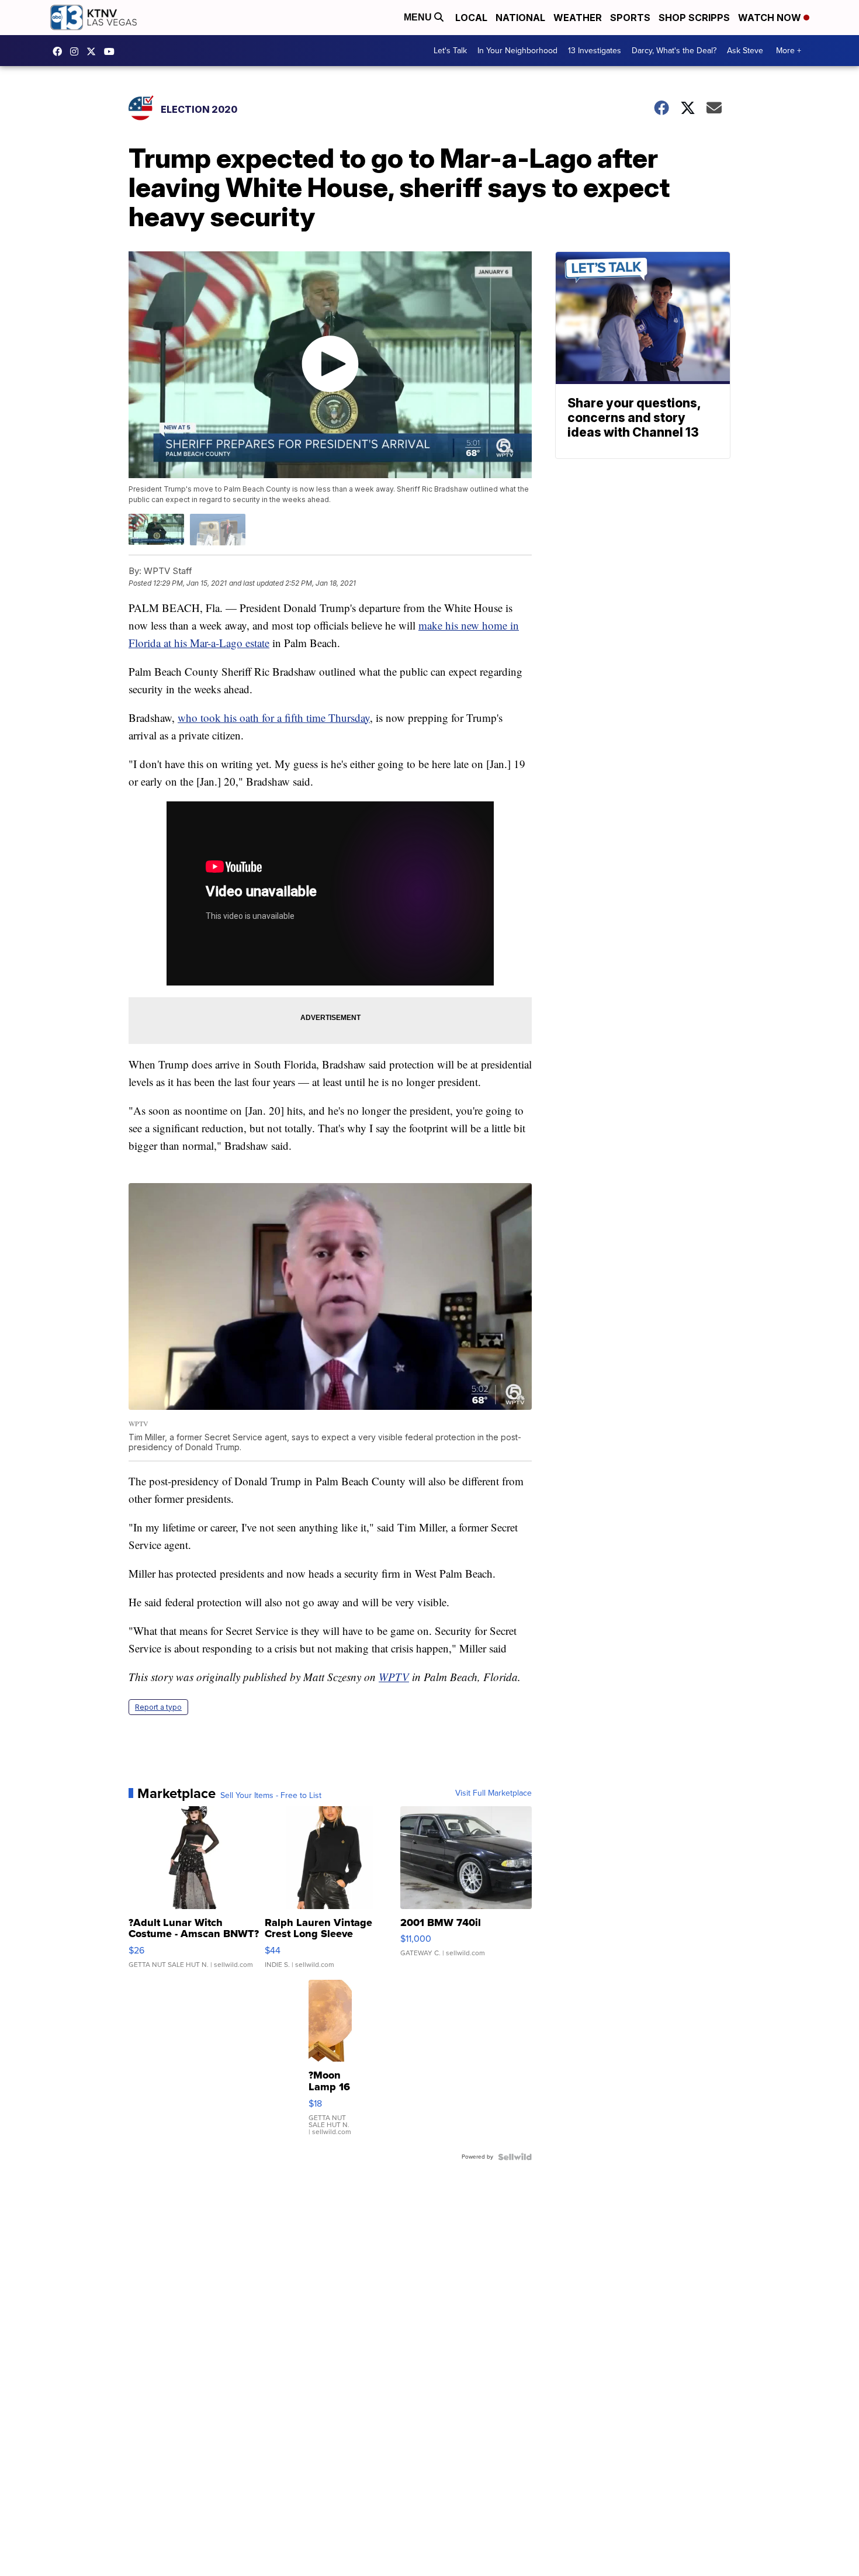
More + (789, 51)
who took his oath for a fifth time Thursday (274, 718)
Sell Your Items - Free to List (271, 1796)
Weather (578, 18)
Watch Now (771, 18)
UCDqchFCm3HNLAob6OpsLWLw (112, 51)
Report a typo (158, 1707)
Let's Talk (450, 51)
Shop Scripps (694, 18)
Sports (630, 18)
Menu (419, 17)
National (520, 18)
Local (471, 18)
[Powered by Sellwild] (515, 2157)
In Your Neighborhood (517, 51)
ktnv (77, 51)
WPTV (394, 1677)
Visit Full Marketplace (493, 1793)
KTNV (94, 51)
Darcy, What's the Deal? (674, 51)
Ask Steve (745, 51)
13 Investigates (595, 51)
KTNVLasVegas (60, 51)
